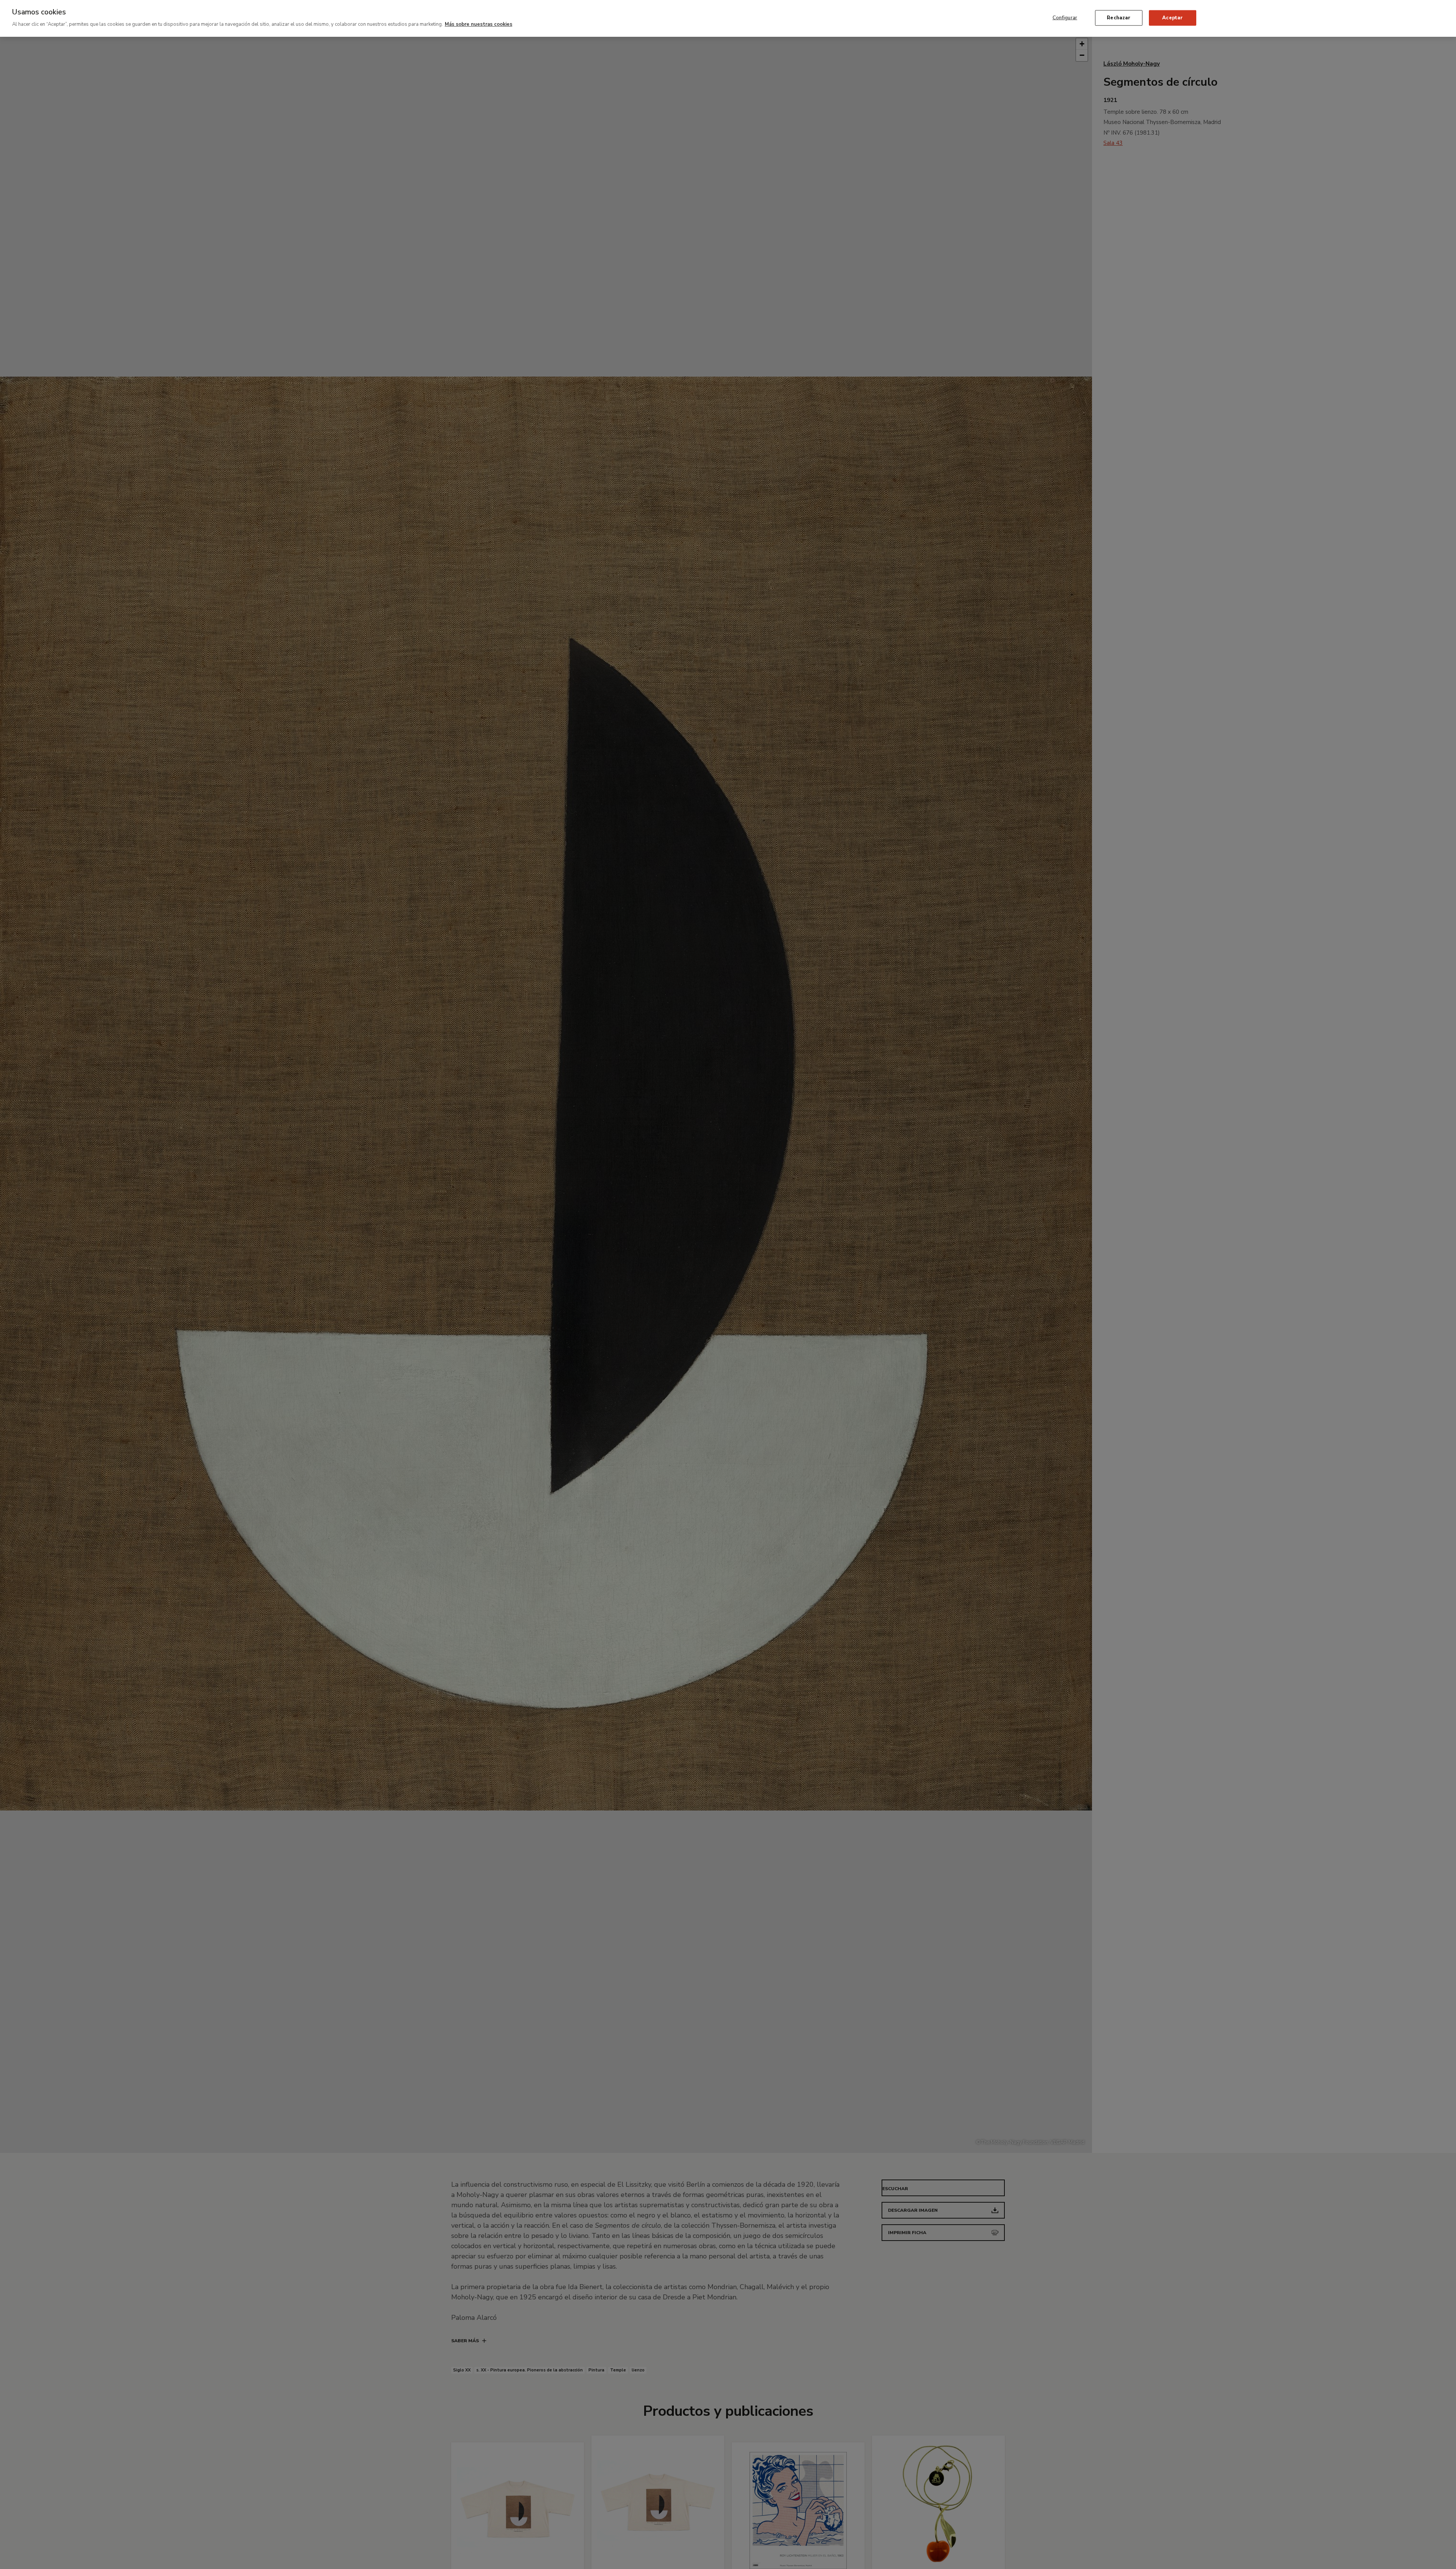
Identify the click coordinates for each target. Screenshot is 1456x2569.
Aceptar (1172, 17)
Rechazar (1119, 17)
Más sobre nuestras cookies (479, 24)
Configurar (1065, 17)
